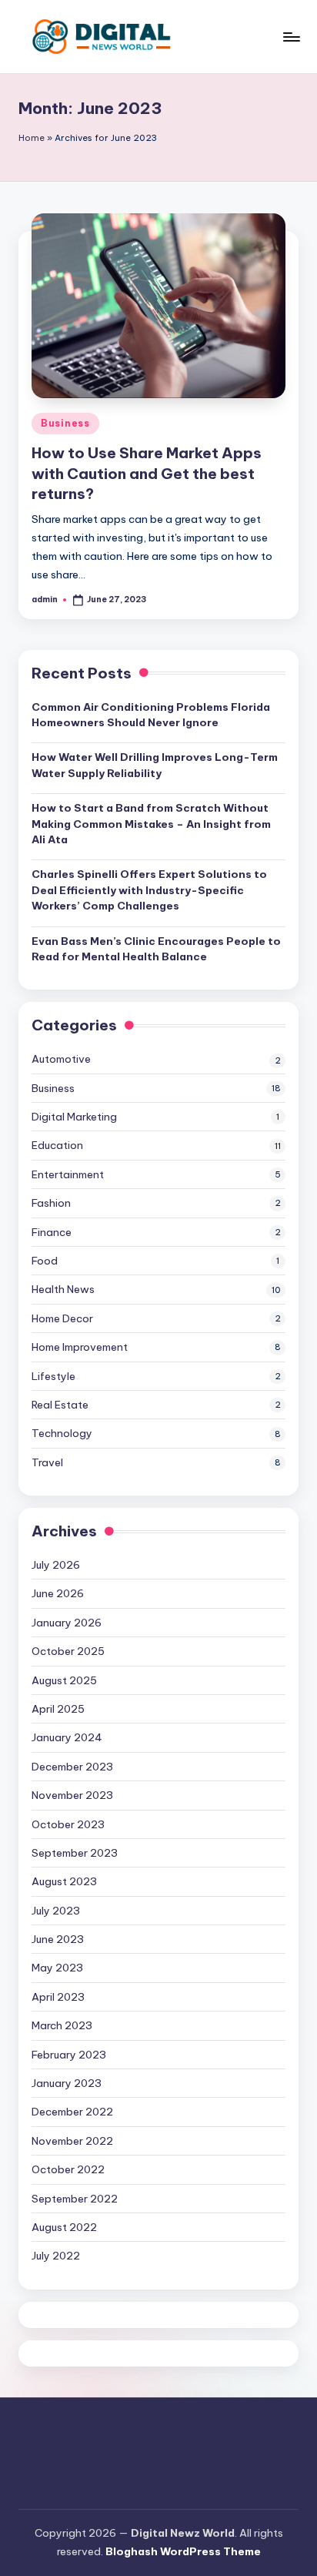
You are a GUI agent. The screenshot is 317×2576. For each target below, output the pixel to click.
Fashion (51, 1203)
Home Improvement (80, 1347)
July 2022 (56, 2256)
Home (32, 138)
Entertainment (68, 1174)
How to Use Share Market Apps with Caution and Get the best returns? (147, 474)
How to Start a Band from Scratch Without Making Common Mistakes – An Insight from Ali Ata (151, 824)
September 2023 (75, 1853)
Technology (62, 1433)
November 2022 (72, 2141)
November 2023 (72, 1795)
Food (45, 1261)
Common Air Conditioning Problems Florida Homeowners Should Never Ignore (151, 715)
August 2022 (64, 2227)
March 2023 (62, 2025)
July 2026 (56, 1565)
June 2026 (58, 1593)
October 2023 (68, 1824)
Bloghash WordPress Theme (183, 2551)
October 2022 (68, 2169)
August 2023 (64, 1881)
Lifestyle (53, 1376)
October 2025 (68, 1651)
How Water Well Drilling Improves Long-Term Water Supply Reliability (155, 765)
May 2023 (57, 1968)
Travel (47, 1462)
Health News (63, 1289)
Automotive (61, 1059)
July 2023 (56, 1911)
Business (65, 423)
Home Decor (62, 1318)
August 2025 (64, 1680)
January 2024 (67, 1737)
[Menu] (291, 37)
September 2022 (75, 2199)
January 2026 (67, 1623)
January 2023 (67, 2083)
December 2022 (72, 2112)
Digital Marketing (74, 1117)
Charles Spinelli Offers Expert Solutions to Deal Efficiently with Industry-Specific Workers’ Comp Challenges (149, 890)
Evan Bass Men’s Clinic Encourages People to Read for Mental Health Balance (156, 949)
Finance (52, 1232)
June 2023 (58, 1939)
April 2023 (58, 1997)
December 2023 (72, 1767)
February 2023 (69, 2055)
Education (57, 1145)
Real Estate (60, 1405)
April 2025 (58, 1709)
